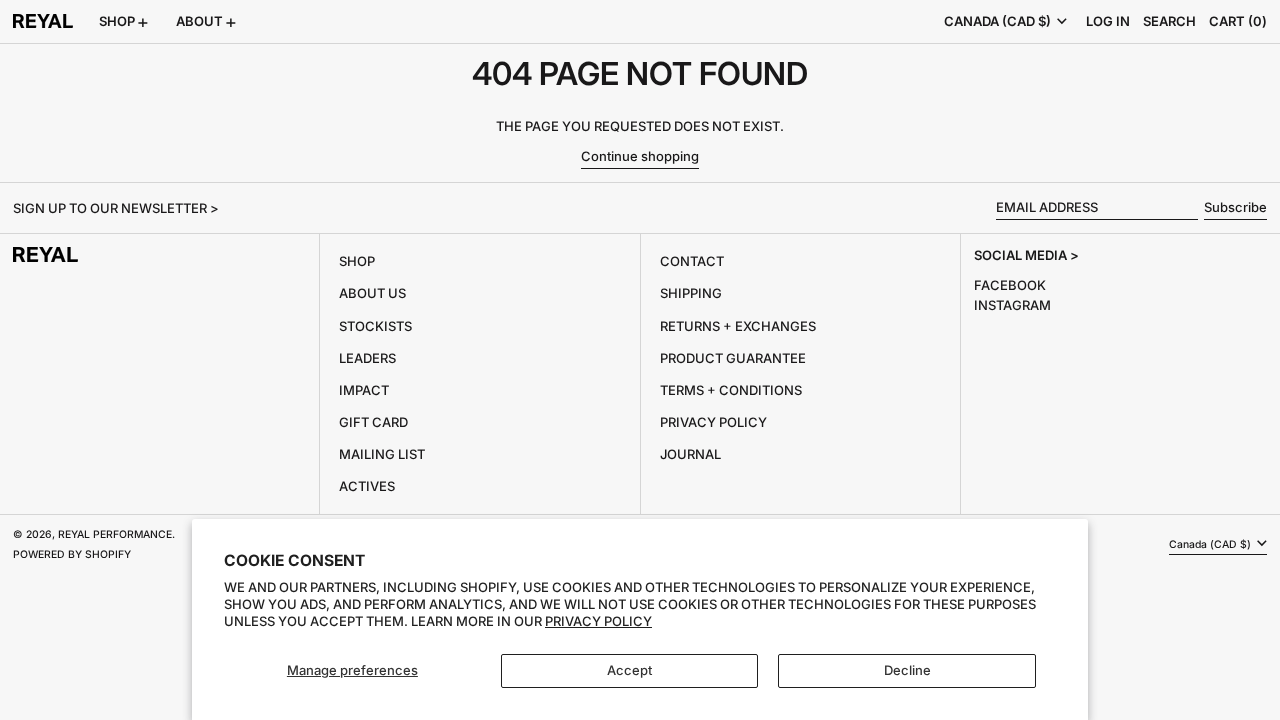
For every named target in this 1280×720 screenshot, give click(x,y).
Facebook (1010, 285)
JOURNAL (690, 454)
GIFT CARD (373, 422)
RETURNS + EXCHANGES (738, 326)
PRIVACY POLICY (713, 422)
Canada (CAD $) (999, 21)
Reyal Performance (115, 534)
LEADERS (367, 358)
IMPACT (364, 390)
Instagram (1012, 305)
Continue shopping (640, 156)
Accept (629, 670)
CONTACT (692, 261)
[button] (1169, 21)
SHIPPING (691, 293)
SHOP (357, 261)
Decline (907, 670)
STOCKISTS (375, 326)
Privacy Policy (598, 621)
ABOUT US (372, 293)
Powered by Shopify (72, 554)
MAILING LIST (382, 454)
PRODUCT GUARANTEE (733, 358)
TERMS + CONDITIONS (731, 390)
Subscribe (1235, 207)
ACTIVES (367, 486)
